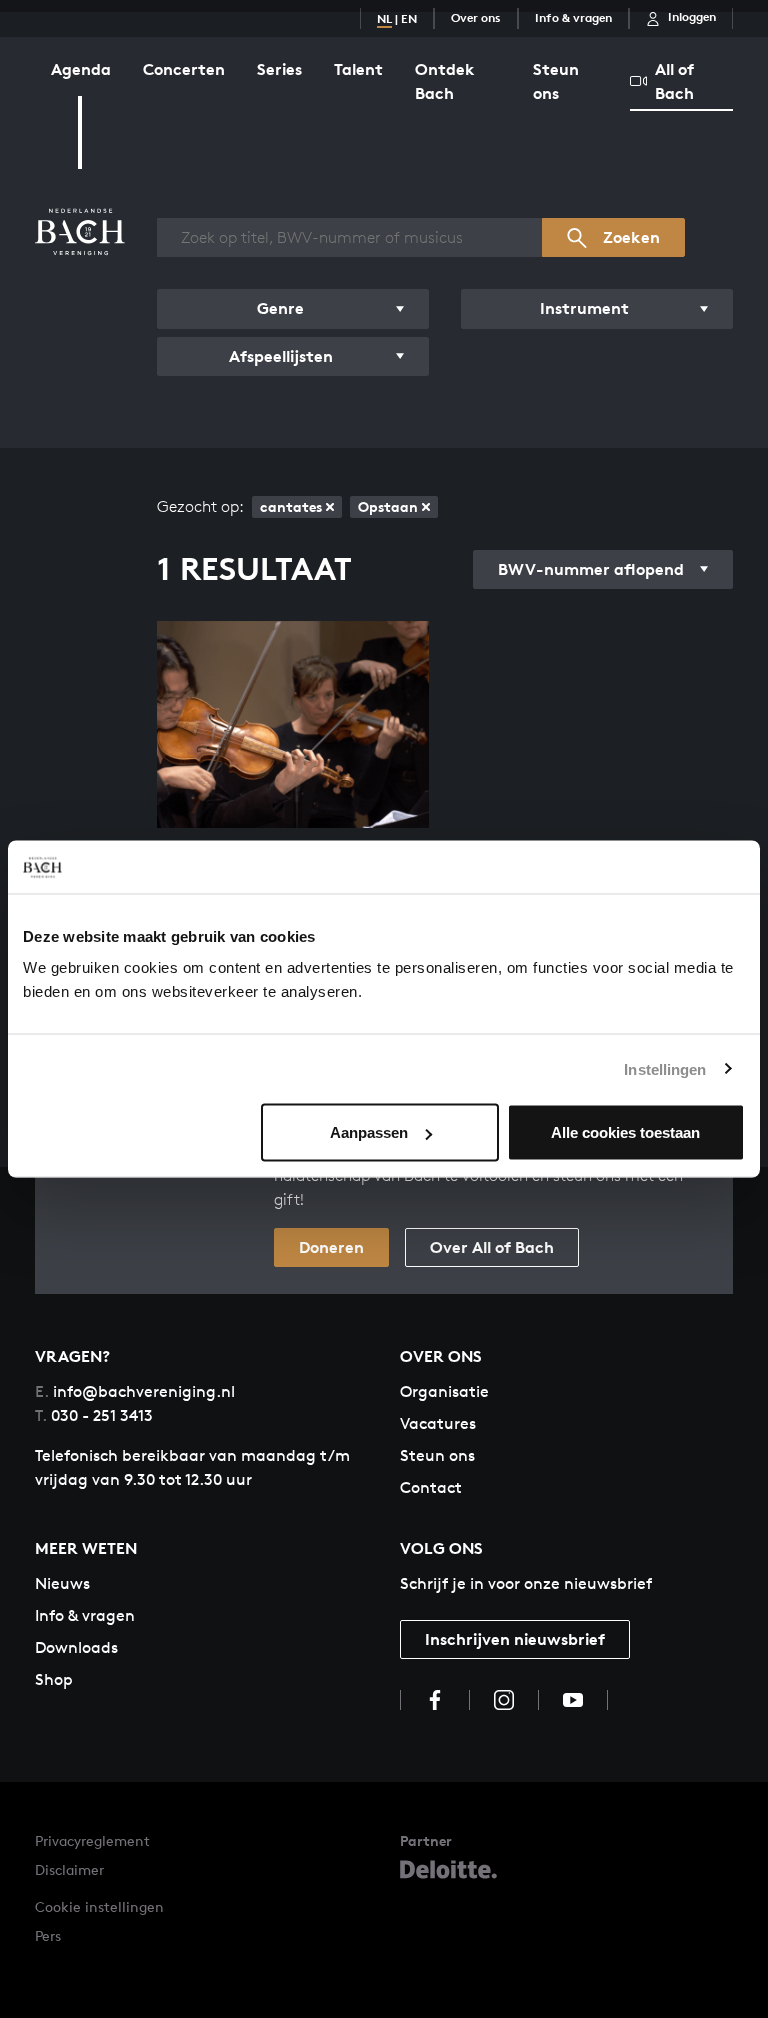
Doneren (331, 1247)
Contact (431, 1487)
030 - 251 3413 (94, 1415)
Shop (54, 1679)
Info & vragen (573, 17)
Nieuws (62, 1583)
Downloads (76, 1647)
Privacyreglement (92, 1840)
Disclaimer (69, 1869)
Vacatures (438, 1423)
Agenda (81, 69)
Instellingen (665, 1068)
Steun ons (556, 81)
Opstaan (388, 506)
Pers (48, 1935)
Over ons (476, 17)
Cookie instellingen (99, 1906)
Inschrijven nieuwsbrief (515, 1639)
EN (409, 18)
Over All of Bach (492, 1247)
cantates (291, 506)
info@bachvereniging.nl (135, 1391)
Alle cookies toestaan (625, 1132)
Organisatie (444, 1391)
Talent (358, 69)
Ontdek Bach (445, 81)
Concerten (184, 69)
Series (279, 69)
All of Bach (674, 81)
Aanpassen (369, 1132)
